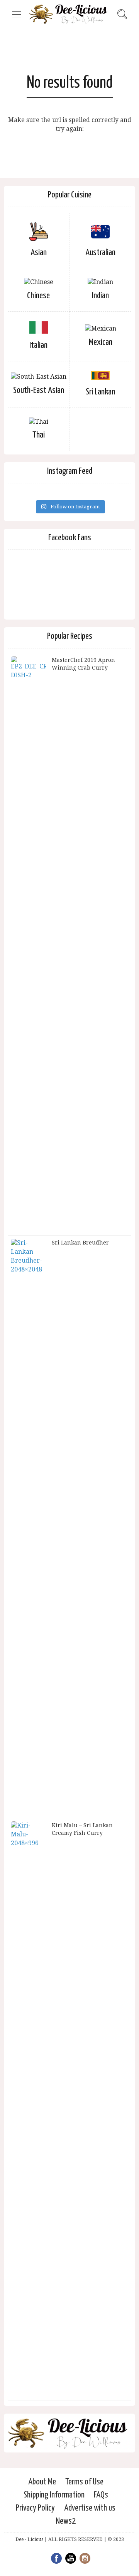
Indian (100, 296)
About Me (42, 2482)
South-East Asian (39, 390)
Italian (38, 345)
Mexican (101, 342)
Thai (39, 435)
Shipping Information (54, 2495)
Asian (39, 253)
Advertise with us (90, 2508)
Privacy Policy (35, 2508)
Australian (100, 253)
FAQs (101, 2495)
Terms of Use (84, 2482)
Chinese (38, 296)
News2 (66, 2521)
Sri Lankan (100, 392)
